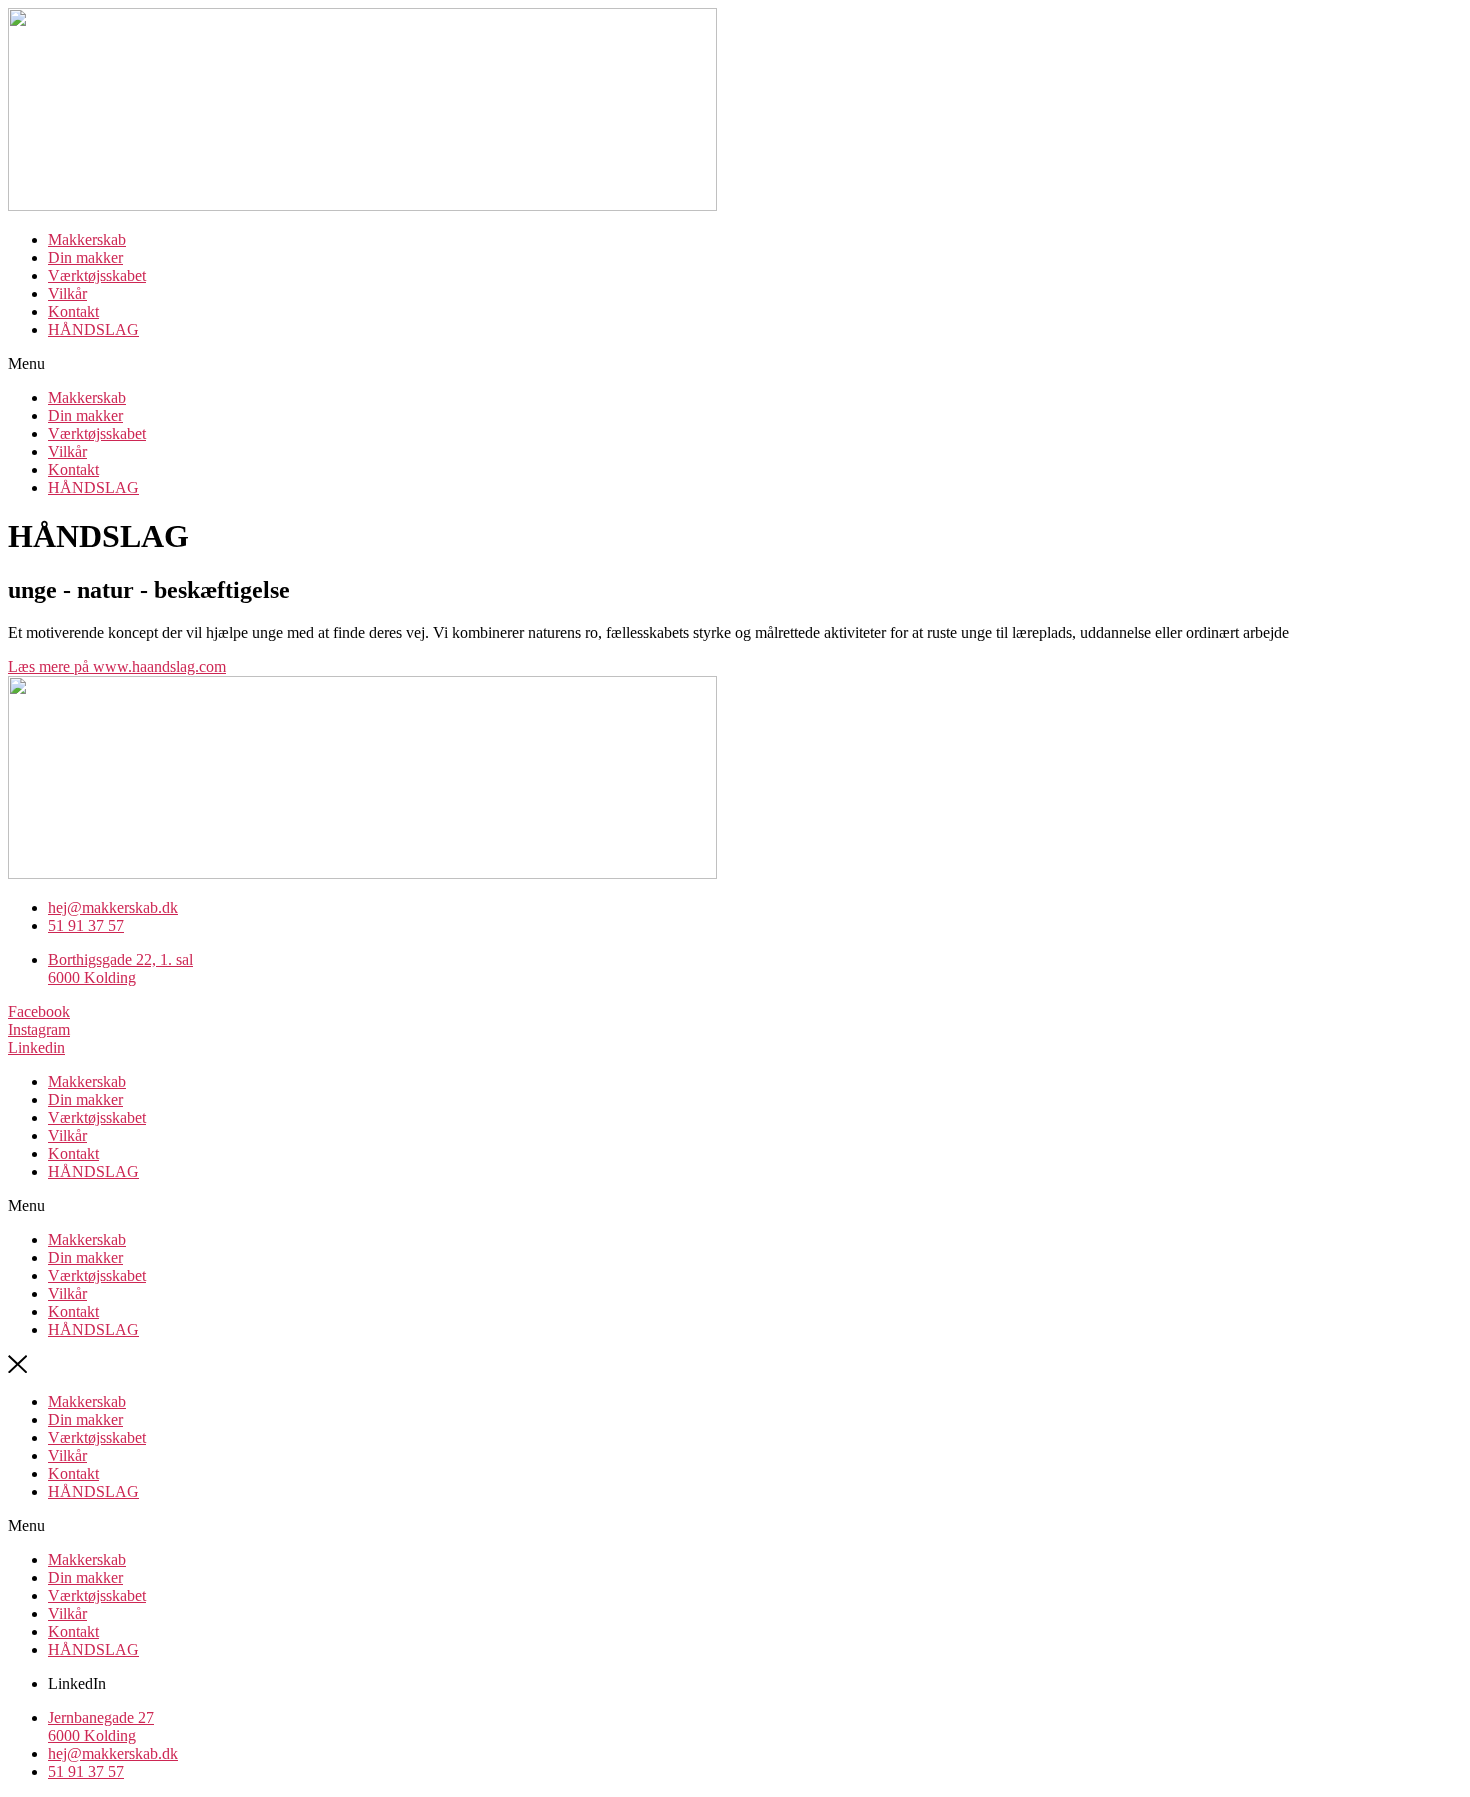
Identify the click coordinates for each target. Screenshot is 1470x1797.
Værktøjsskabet (97, 275)
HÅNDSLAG (93, 329)
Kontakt (73, 311)
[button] (735, 364)
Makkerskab (87, 239)
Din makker (85, 257)
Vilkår (67, 293)
